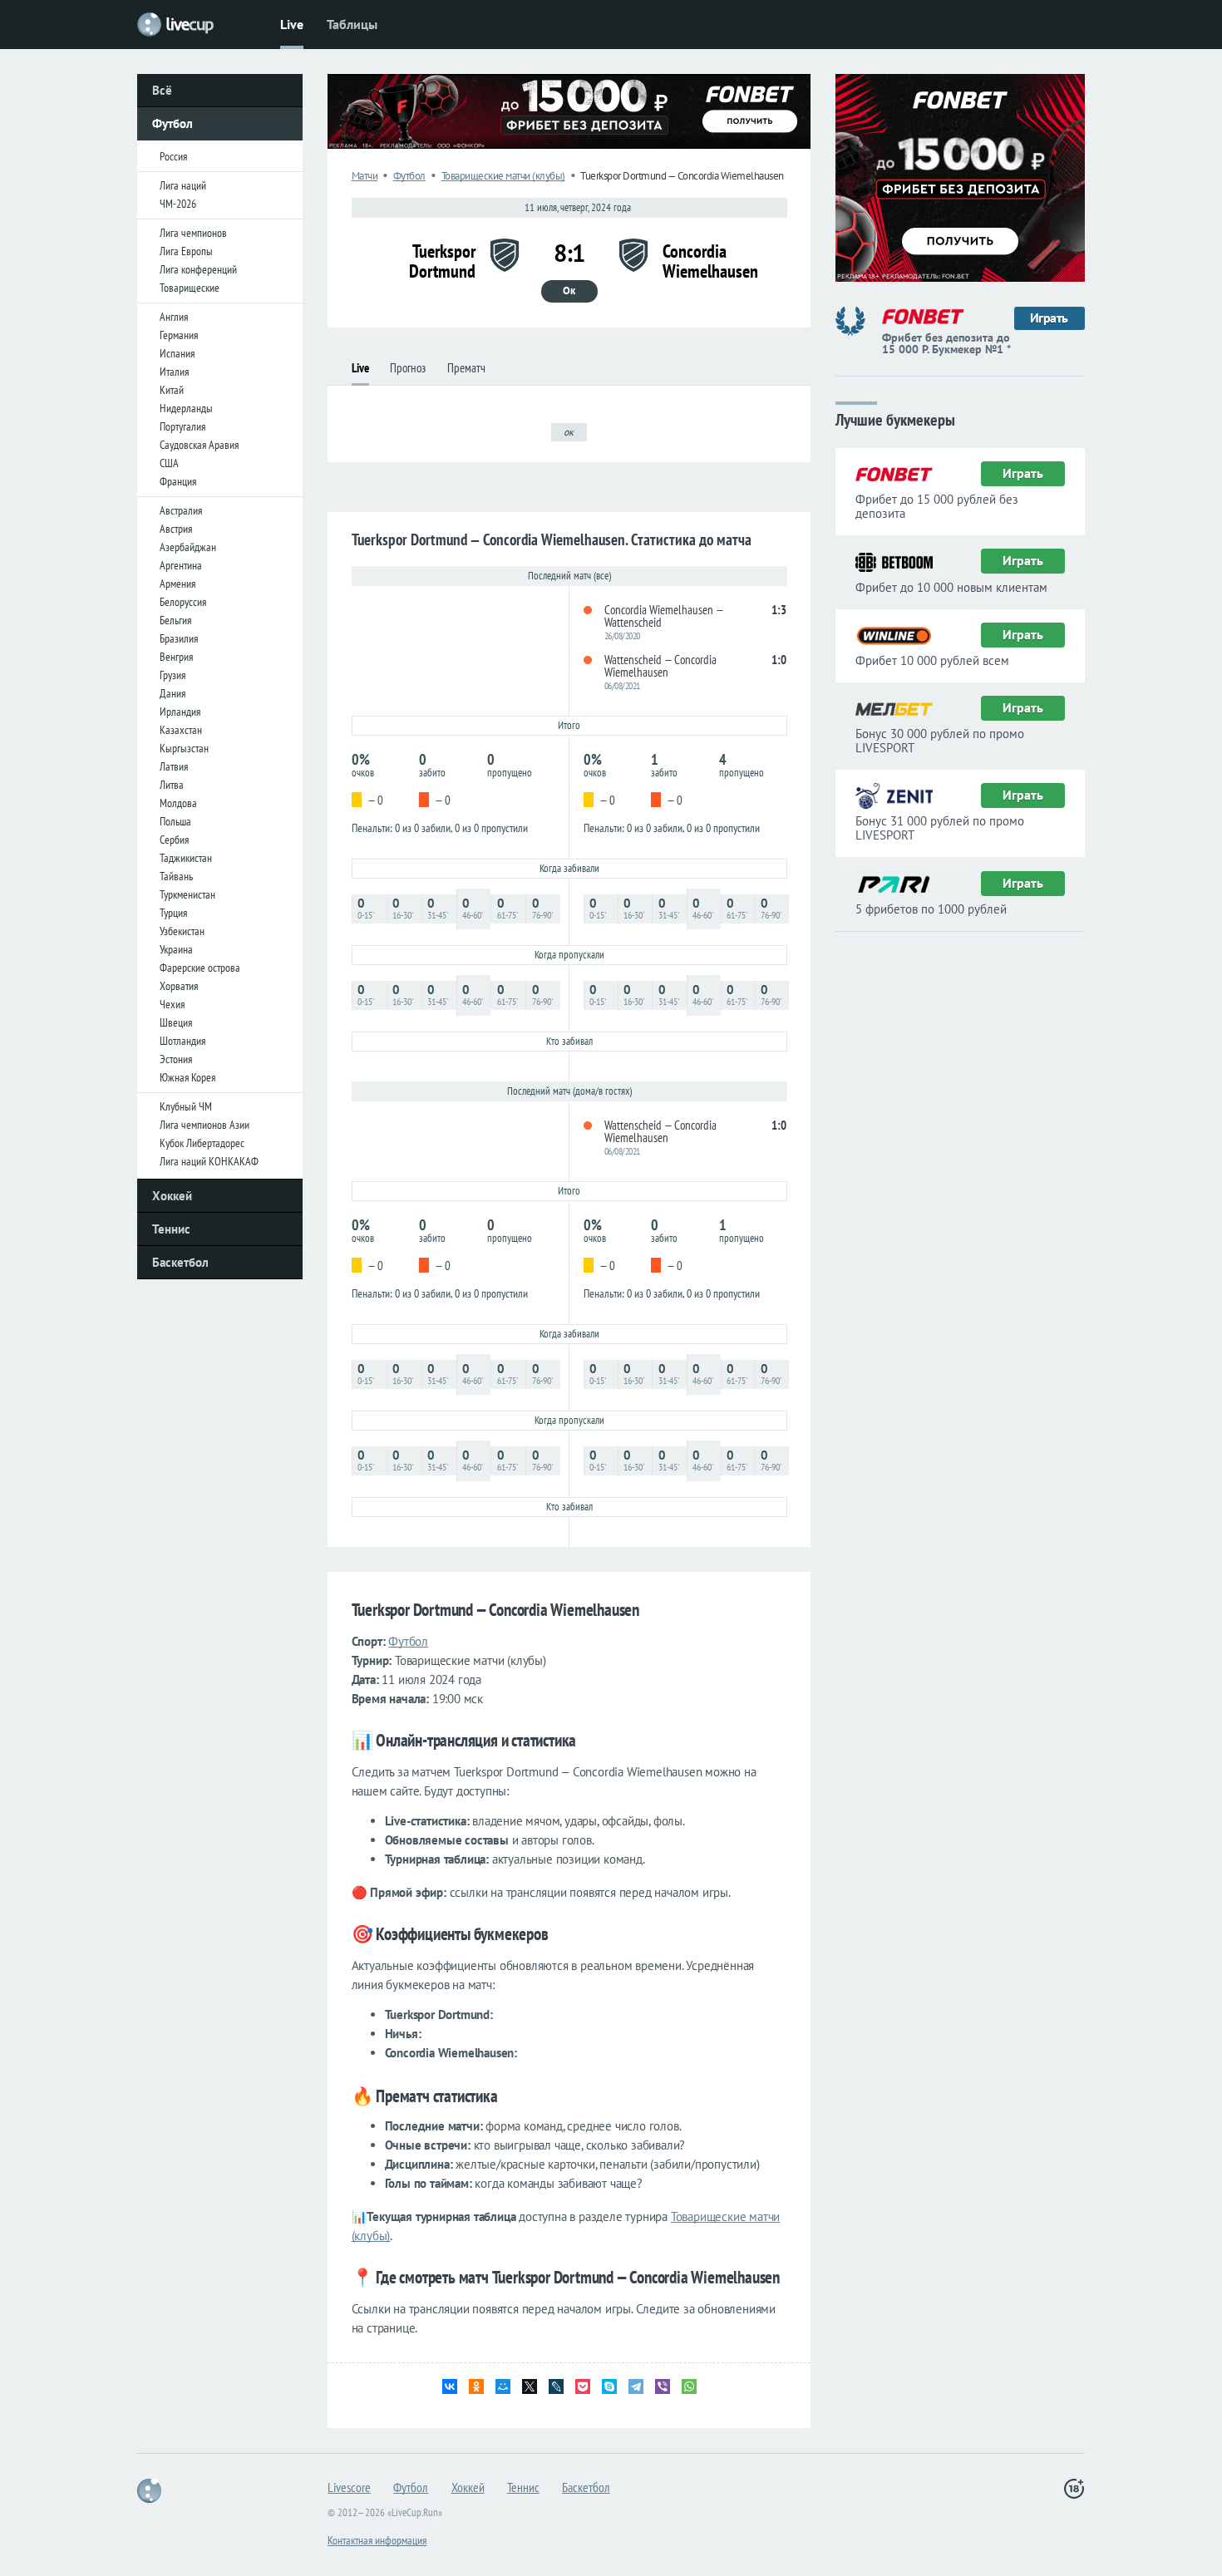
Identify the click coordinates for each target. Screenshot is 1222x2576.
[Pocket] (583, 2386)
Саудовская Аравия (199, 445)
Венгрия (176, 657)
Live (292, 24)
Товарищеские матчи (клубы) (503, 176)
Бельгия (175, 620)
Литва (172, 785)
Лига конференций (198, 269)
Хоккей (172, 1196)
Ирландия (180, 712)
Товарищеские (190, 288)
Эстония (176, 1059)
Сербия (174, 840)
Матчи (365, 176)
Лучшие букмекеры (895, 419)
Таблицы (352, 24)
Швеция (176, 1022)
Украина (176, 949)
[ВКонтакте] (450, 2386)
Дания (172, 693)
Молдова (178, 803)
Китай (172, 390)
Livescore (349, 2487)
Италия (174, 372)
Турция (173, 913)
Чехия (172, 1004)
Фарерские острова (200, 968)
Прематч (466, 368)
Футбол (172, 123)
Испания (177, 353)
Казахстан (181, 730)
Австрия (176, 529)
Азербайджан (188, 547)
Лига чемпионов (193, 233)
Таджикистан (186, 858)
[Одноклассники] (476, 2386)
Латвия (174, 766)
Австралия (181, 510)
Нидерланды (186, 408)
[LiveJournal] (556, 2386)
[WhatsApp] (689, 2386)
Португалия (182, 426)
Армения (177, 584)
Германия (179, 335)
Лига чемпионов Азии (204, 1125)
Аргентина (181, 565)
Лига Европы (186, 251)
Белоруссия (183, 602)
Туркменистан (187, 894)
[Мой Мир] (503, 2386)
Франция (178, 481)
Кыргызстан (184, 748)
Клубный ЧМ (186, 1106)
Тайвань (176, 876)
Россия (173, 156)
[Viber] (663, 2386)
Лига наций (183, 185)
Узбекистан (182, 931)
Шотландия (182, 1041)
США (169, 463)
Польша (175, 821)
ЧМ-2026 (178, 204)
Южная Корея (187, 1077)
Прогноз (408, 368)
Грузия (172, 675)
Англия (174, 317)
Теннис (171, 1229)
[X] (530, 2386)
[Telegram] (636, 2386)
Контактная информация (377, 2540)
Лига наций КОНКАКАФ (209, 1161)
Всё (162, 90)
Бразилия (179, 638)
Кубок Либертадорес (202, 1143)
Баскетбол (180, 1262)
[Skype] (609, 2386)
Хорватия (179, 986)
